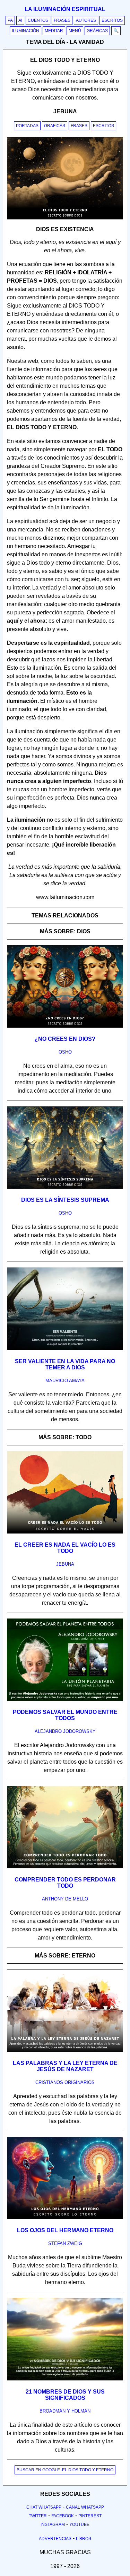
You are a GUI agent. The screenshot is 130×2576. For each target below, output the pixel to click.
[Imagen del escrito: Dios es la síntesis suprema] (65, 1187)
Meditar (54, 31)
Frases (62, 20)
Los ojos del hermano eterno (65, 2230)
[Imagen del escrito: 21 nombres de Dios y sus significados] (65, 2379)
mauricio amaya (65, 1381)
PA (10, 20)
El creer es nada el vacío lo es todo (65, 1548)
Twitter (38, 2516)
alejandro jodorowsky (65, 1731)
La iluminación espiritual (65, 9)
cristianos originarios (65, 2082)
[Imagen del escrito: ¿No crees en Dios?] (65, 1026)
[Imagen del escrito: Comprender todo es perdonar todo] (65, 1867)
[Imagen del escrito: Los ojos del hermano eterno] (65, 2218)
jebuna (65, 1564)
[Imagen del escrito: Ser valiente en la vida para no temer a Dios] (65, 1349)
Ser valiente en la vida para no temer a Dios (65, 1364)
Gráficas (97, 31)
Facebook (63, 2516)
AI (20, 20)
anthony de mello (65, 1899)
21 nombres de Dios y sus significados (65, 2395)
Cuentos (38, 20)
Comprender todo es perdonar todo (65, 1883)
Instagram (53, 2525)
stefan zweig (65, 2243)
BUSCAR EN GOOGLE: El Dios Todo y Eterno (65, 2470)
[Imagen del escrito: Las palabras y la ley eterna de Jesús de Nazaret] (65, 2050)
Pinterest (90, 2516)
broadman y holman (65, 2411)
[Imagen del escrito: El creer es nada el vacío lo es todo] (65, 1532)
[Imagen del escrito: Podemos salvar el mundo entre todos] (65, 1699)
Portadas (27, 126)
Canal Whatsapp (85, 2507)
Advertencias (55, 2539)
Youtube (79, 2525)
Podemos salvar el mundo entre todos (65, 1715)
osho (65, 1052)
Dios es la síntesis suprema (65, 1200)
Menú (75, 31)
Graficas (55, 126)
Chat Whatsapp (44, 2507)
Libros (84, 2539)
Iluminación (25, 31)
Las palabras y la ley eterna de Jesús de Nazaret (65, 2066)
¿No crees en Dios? (65, 1039)
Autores (86, 20)
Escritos (112, 20)
